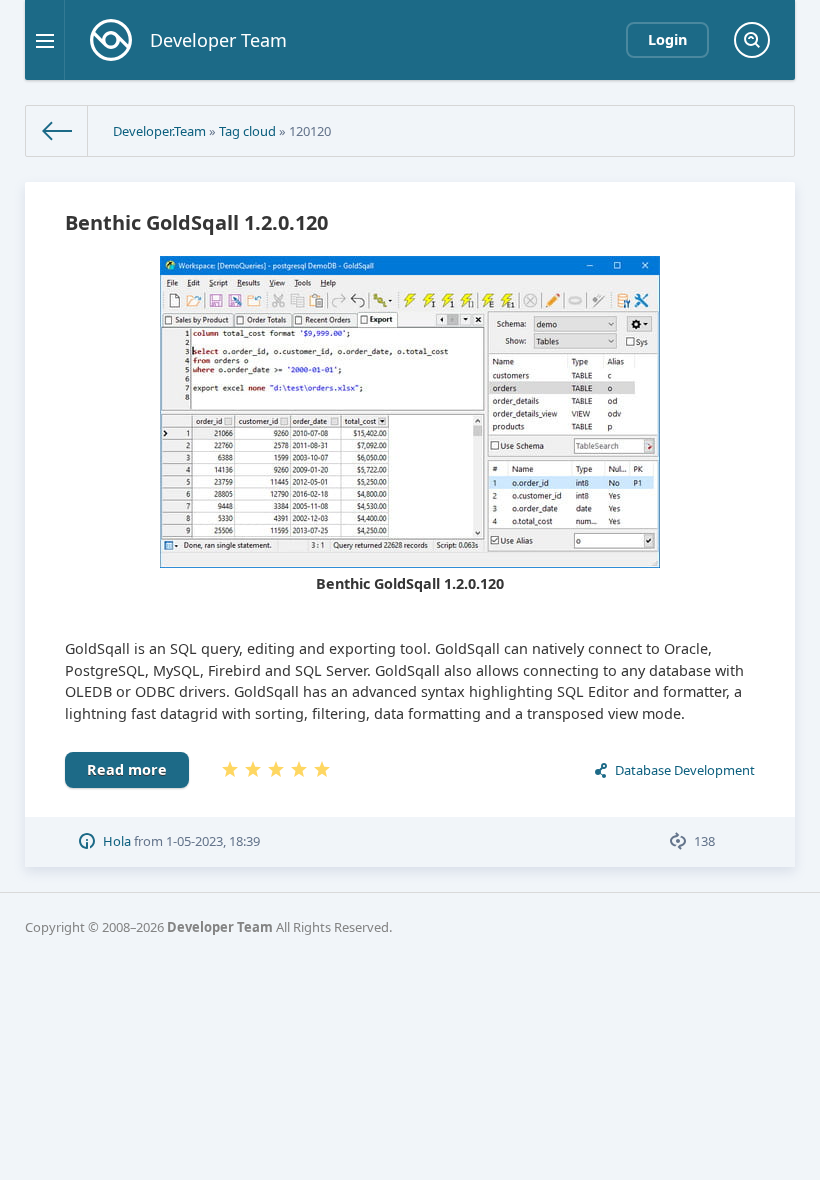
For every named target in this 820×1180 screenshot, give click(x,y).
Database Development (685, 770)
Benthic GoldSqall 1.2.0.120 (196, 222)
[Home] (57, 131)
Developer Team (220, 927)
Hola (117, 841)
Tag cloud (247, 131)
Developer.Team (159, 131)
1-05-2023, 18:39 (213, 841)
